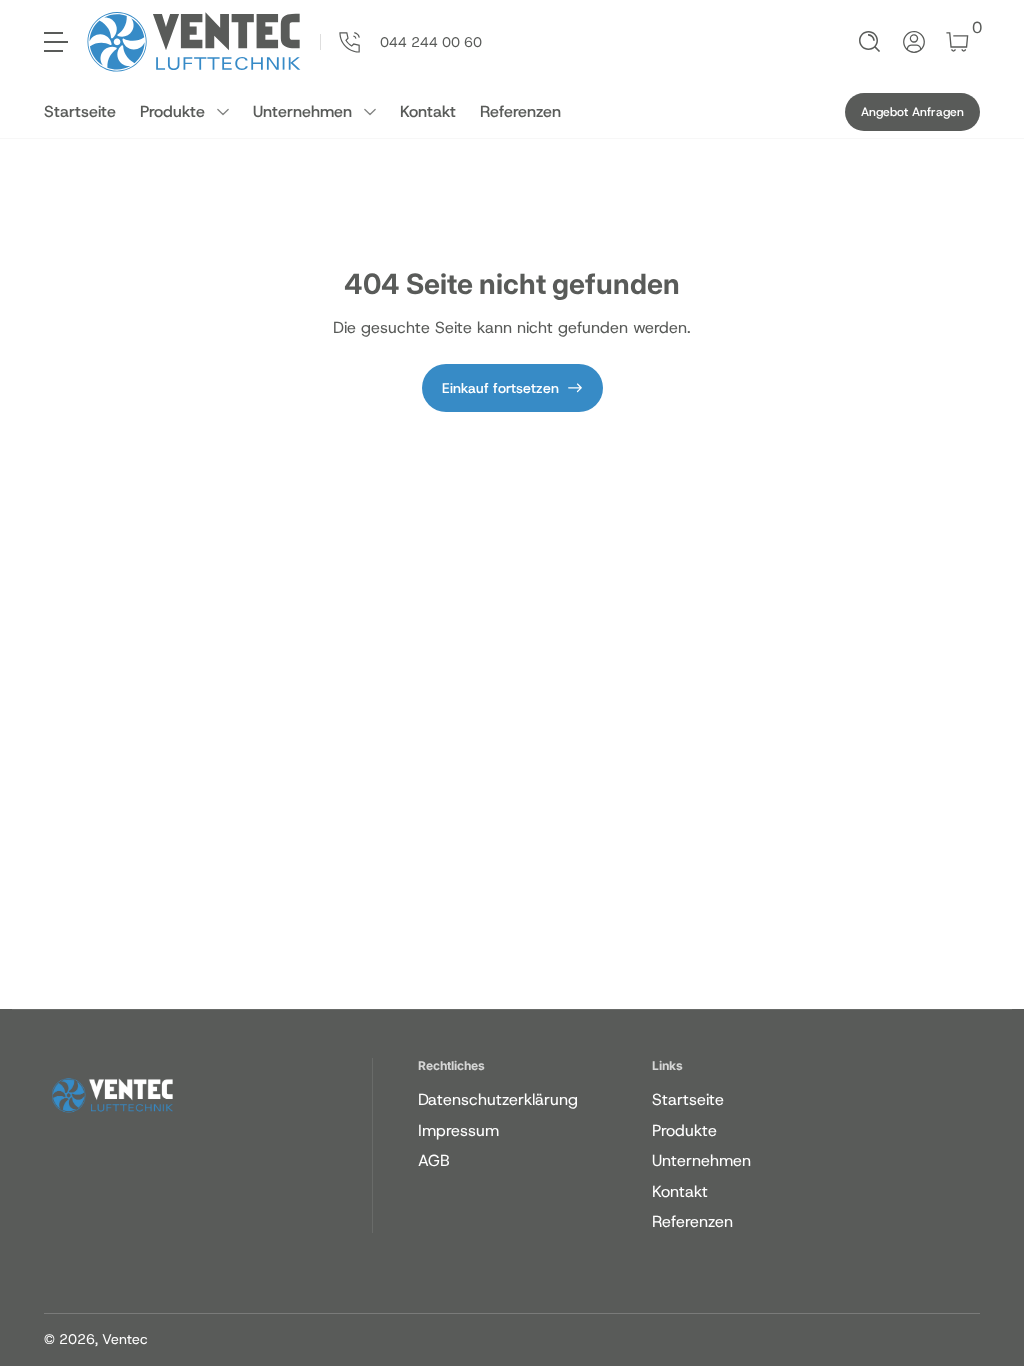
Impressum (458, 1130)
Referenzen (520, 111)
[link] (401, 42)
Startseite (80, 111)
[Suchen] (870, 42)
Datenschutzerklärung (498, 1099)
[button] (870, 42)
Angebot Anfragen (912, 112)
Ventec (125, 1339)
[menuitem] (531, 1100)
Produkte (172, 111)
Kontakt (428, 111)
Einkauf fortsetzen (500, 388)
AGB (434, 1160)
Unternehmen (302, 111)
